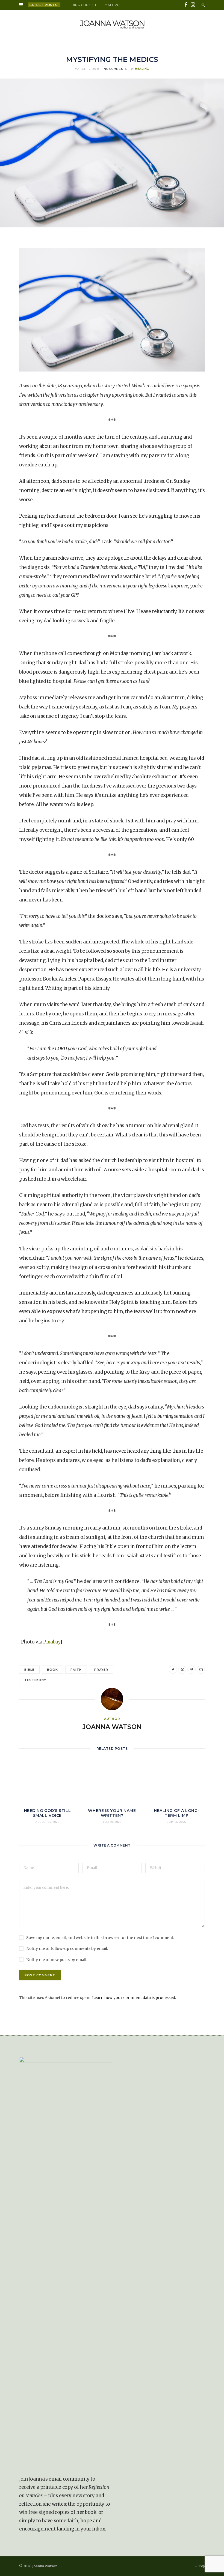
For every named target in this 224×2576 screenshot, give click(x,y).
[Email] (201, 1670)
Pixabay (52, 1642)
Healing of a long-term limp (177, 1813)
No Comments (115, 69)
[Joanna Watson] (112, 23)
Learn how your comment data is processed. (134, 1998)
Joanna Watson (112, 1727)
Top (201, 2566)
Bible (29, 1670)
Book (52, 1670)
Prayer (101, 1670)
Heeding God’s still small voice (95, 5)
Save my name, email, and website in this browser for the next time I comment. (100, 1938)
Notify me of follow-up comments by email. (67, 1948)
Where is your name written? (112, 1813)
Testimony (35, 1680)
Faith (76, 1670)
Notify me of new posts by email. (57, 1960)
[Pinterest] (191, 1670)
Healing (142, 69)
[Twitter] (182, 1670)
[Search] (203, 5)
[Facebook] (173, 1670)
